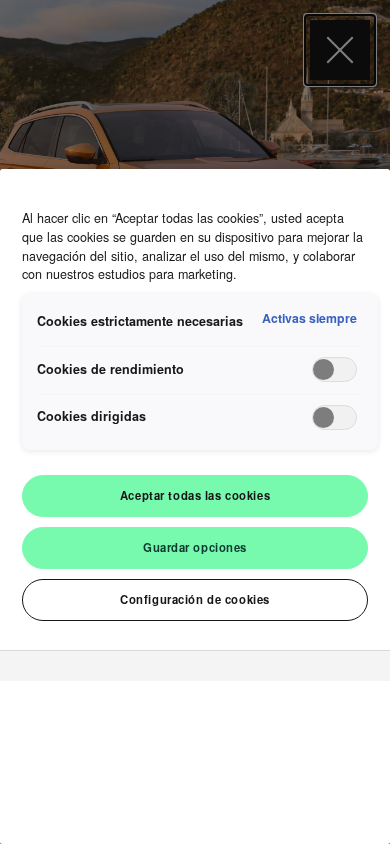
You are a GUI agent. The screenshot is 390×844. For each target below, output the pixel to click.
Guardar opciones (195, 547)
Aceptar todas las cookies (195, 495)
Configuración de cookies (195, 599)
